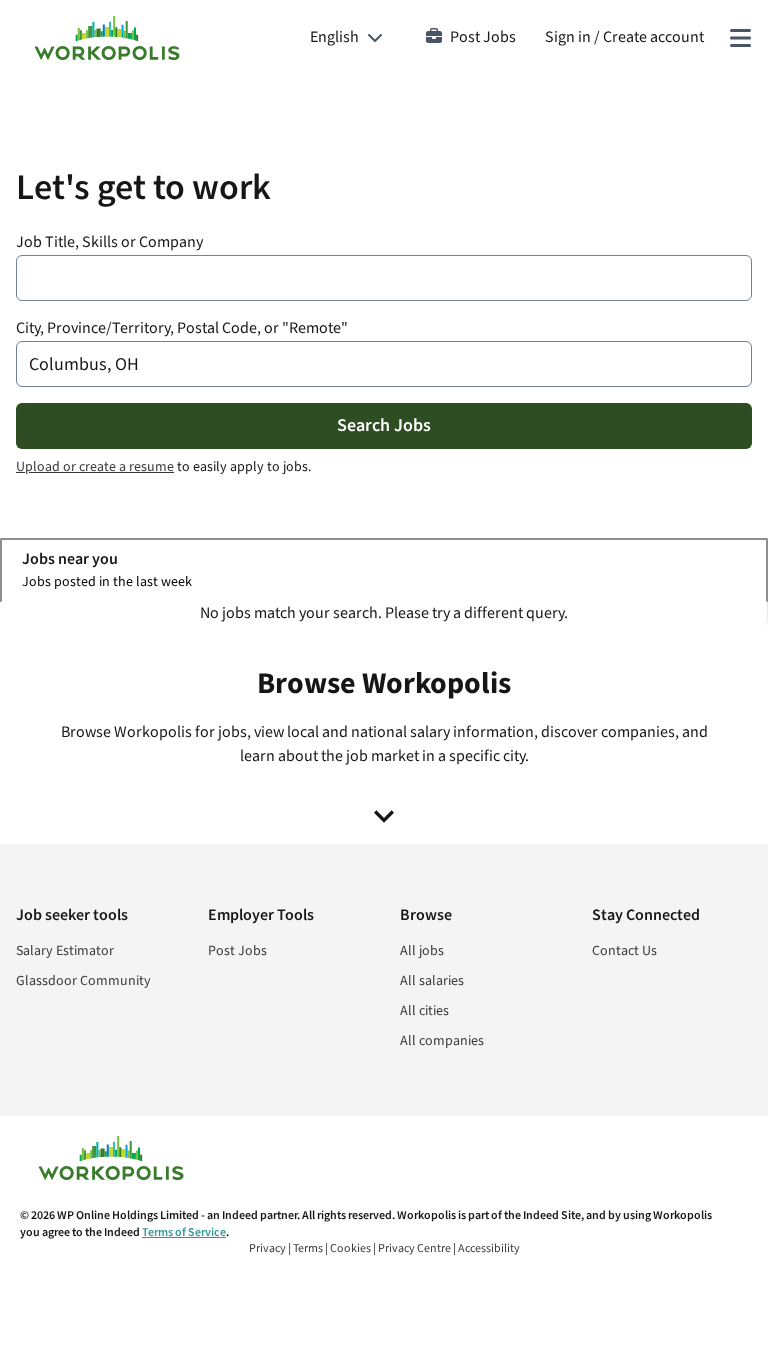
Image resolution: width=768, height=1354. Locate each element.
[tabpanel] (383, 614)
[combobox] (384, 278)
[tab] (384, 570)
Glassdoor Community (83, 981)
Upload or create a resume (95, 467)
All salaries (432, 981)
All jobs (422, 951)
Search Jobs (384, 425)
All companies (442, 1041)
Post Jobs (483, 37)
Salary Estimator (65, 951)
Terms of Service (184, 1232)
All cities (424, 1011)
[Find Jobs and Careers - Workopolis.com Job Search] (107, 38)
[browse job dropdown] (384, 816)
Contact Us (624, 951)
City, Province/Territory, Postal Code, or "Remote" (182, 328)
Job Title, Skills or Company (109, 242)
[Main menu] (740, 38)
